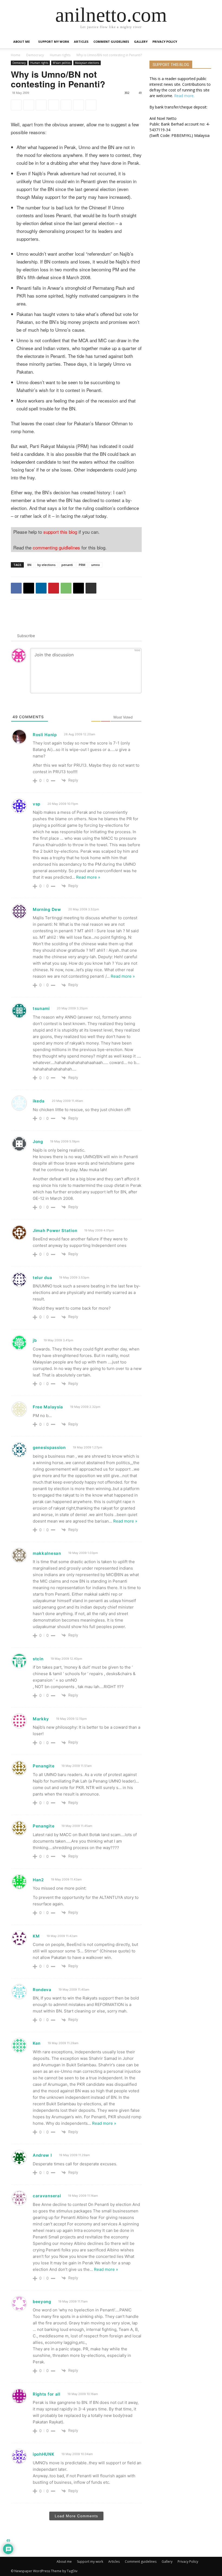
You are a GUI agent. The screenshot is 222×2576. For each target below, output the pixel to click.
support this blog (60, 532)
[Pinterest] (54, 105)
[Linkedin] (41, 105)
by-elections (46, 565)
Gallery (141, 42)
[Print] (91, 105)
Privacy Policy (165, 42)
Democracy (35, 55)
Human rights (60, 55)
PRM (82, 565)
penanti (67, 565)
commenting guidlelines (56, 547)
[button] (205, 42)
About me (22, 42)
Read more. (184, 96)
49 (140, 93)
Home (16, 55)
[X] (29, 105)
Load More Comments (76, 2516)
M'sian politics (62, 63)
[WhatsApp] (66, 105)
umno (96, 565)
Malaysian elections (87, 63)
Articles (81, 42)
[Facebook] (16, 105)
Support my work (54, 42)
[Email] (79, 105)
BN (29, 565)
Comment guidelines (111, 42)
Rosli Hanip (45, 735)
